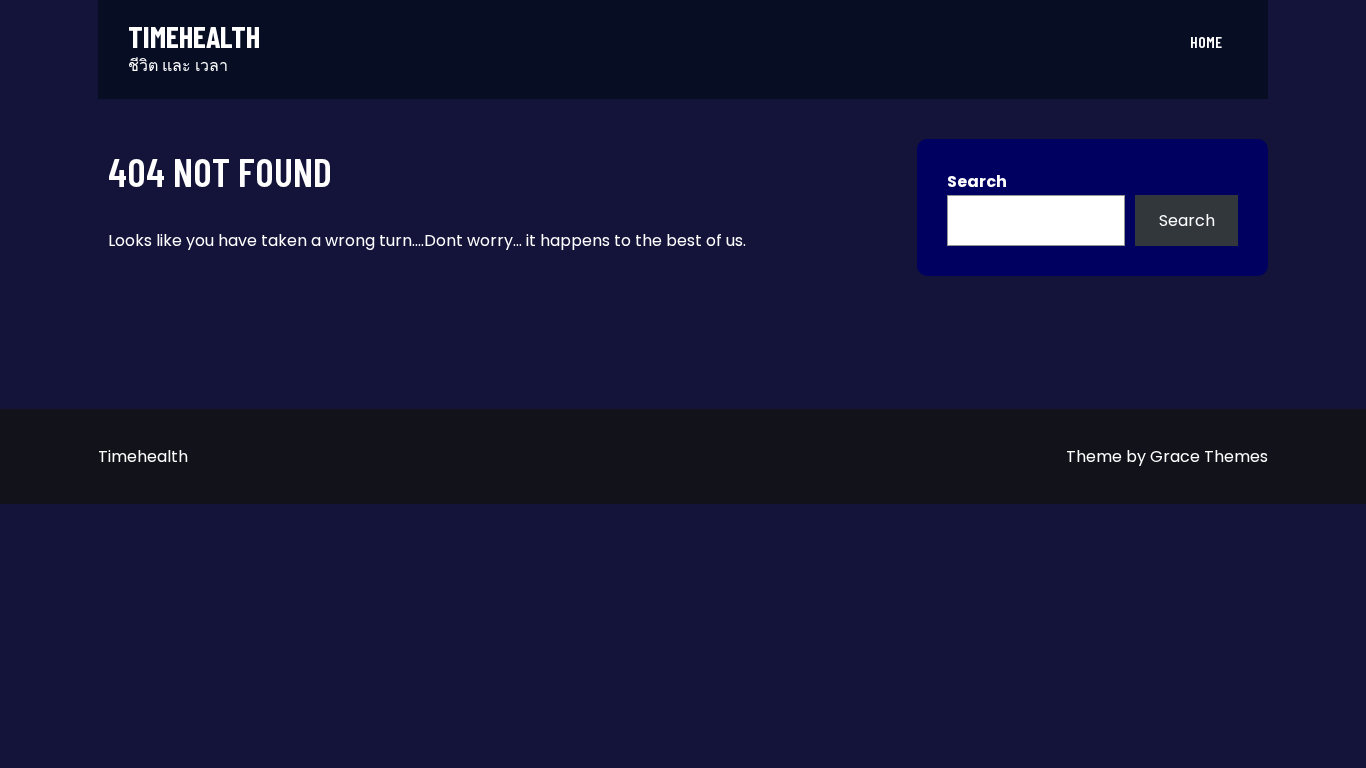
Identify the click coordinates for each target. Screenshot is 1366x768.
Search (977, 181)
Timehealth (194, 36)
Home (1206, 41)
